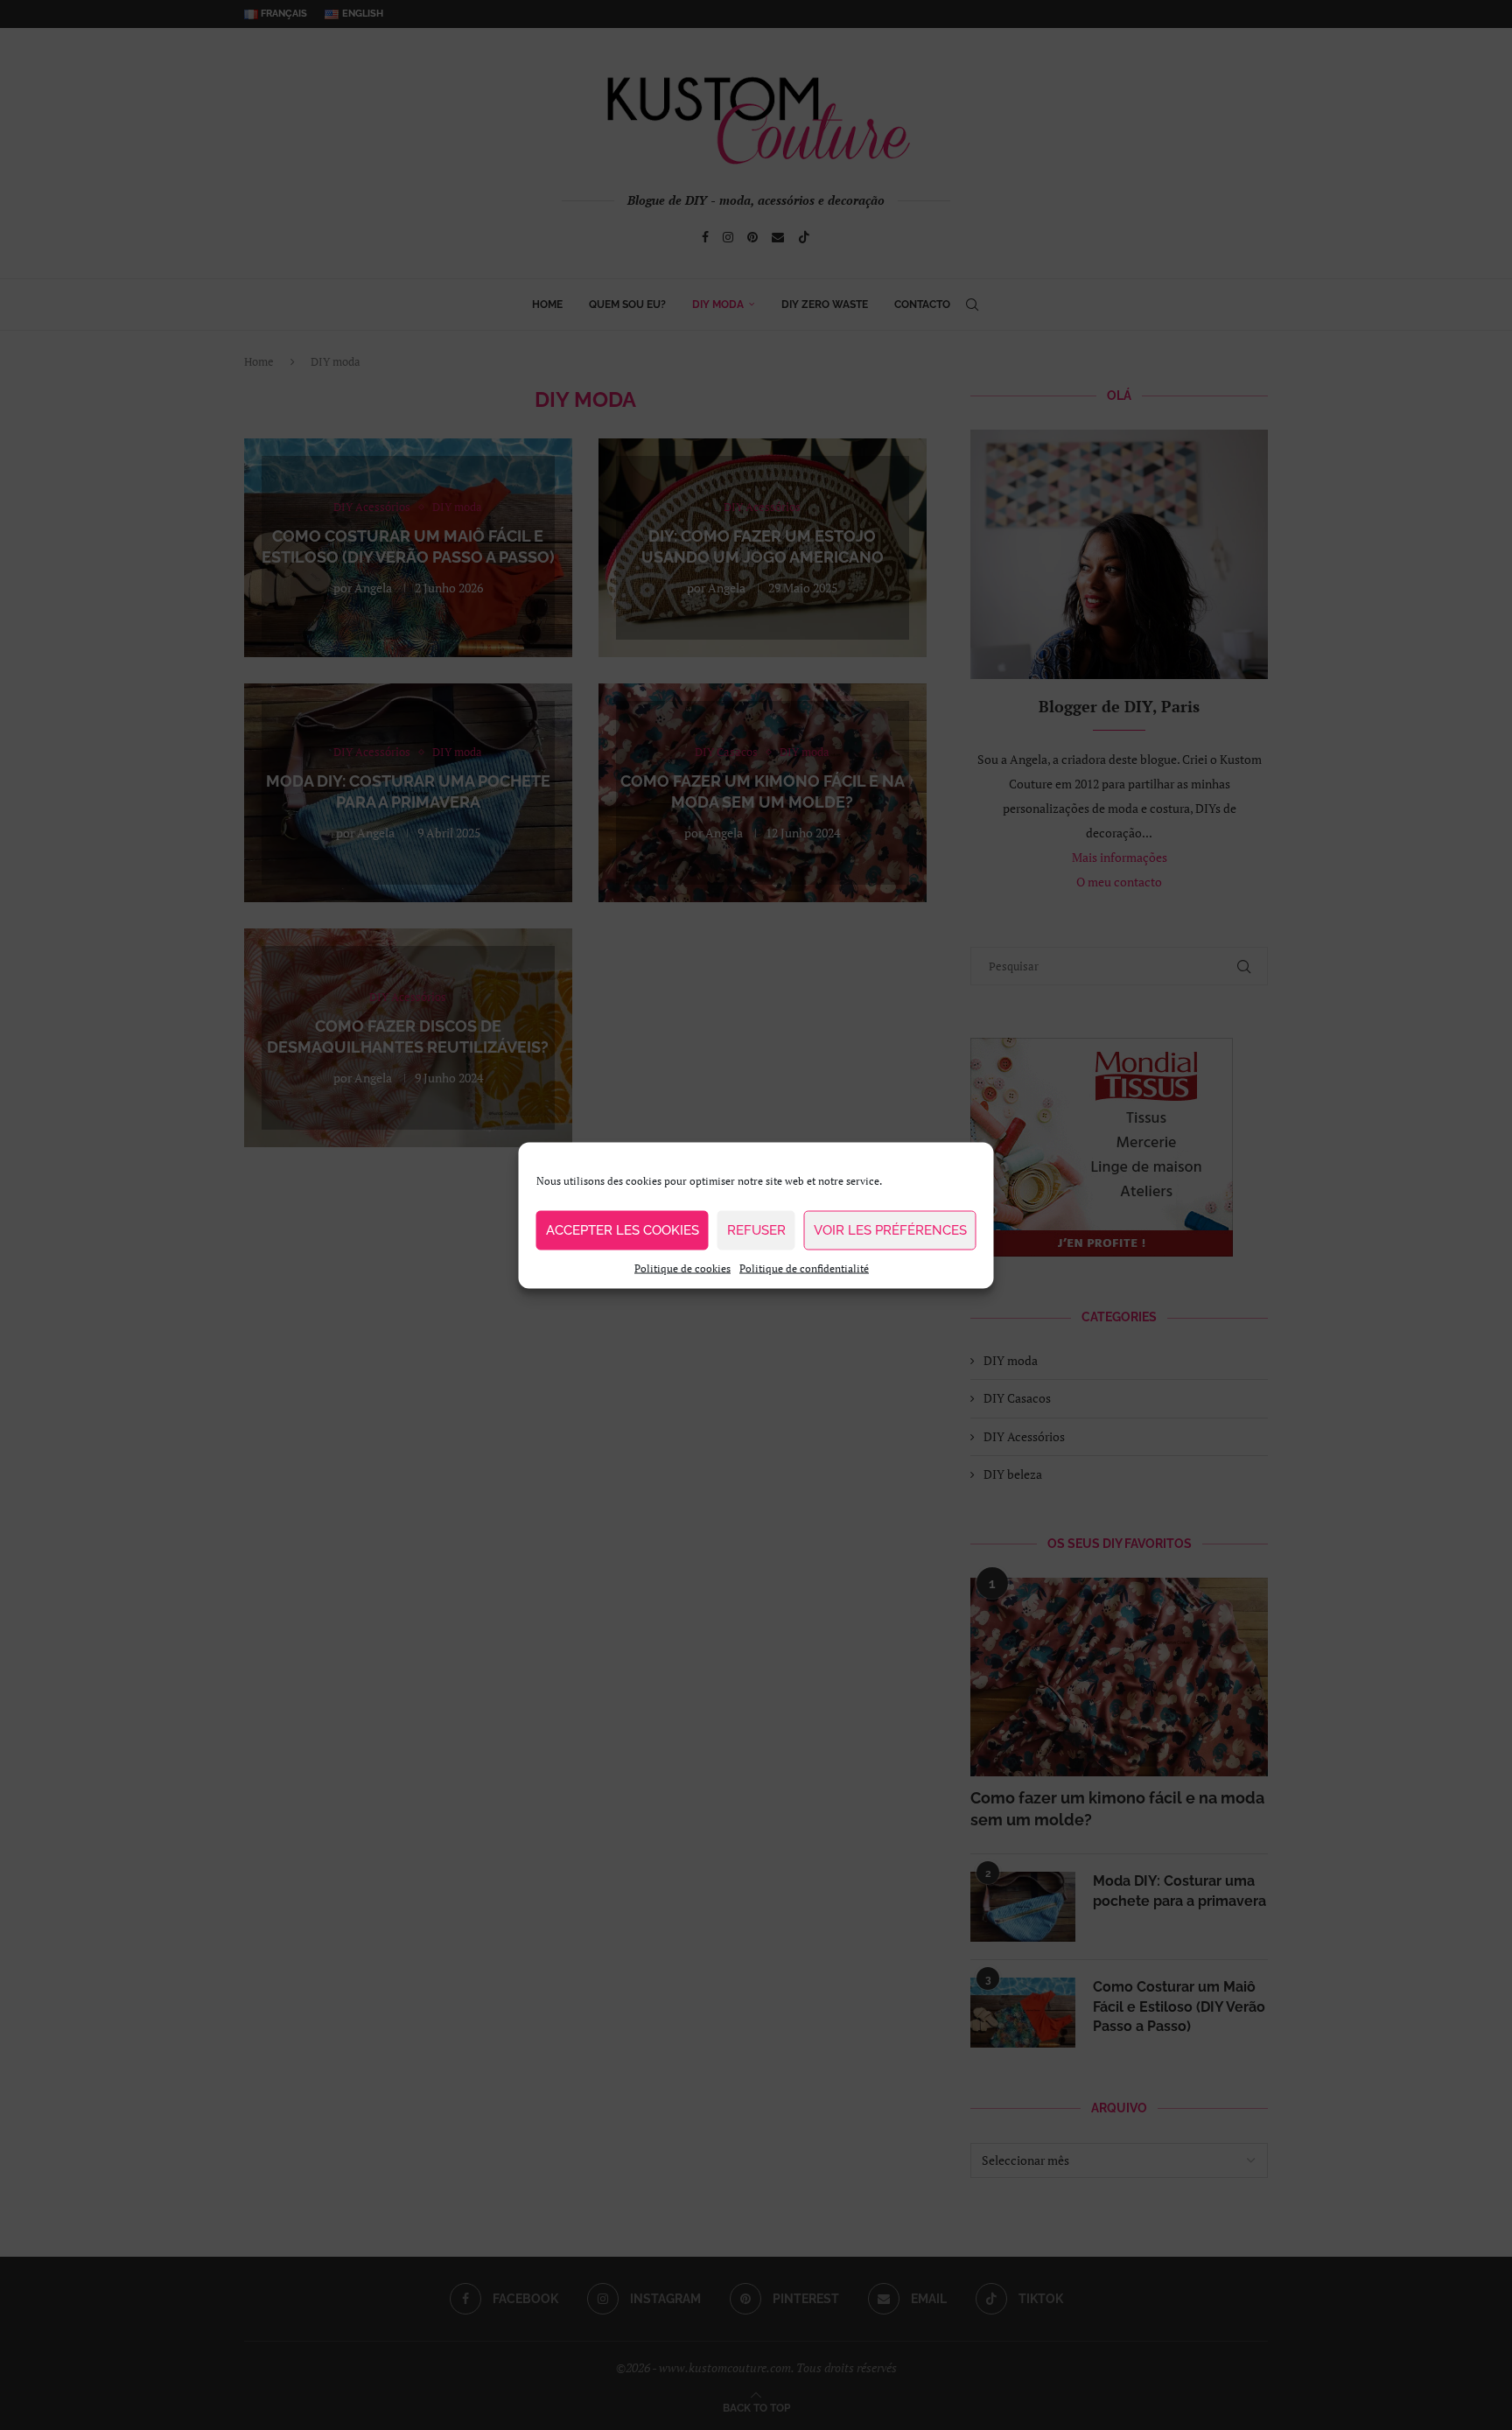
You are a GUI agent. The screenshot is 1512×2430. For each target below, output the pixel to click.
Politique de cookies (682, 1268)
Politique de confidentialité (804, 1268)
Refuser (756, 1230)
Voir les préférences (890, 1230)
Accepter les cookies (623, 1230)
